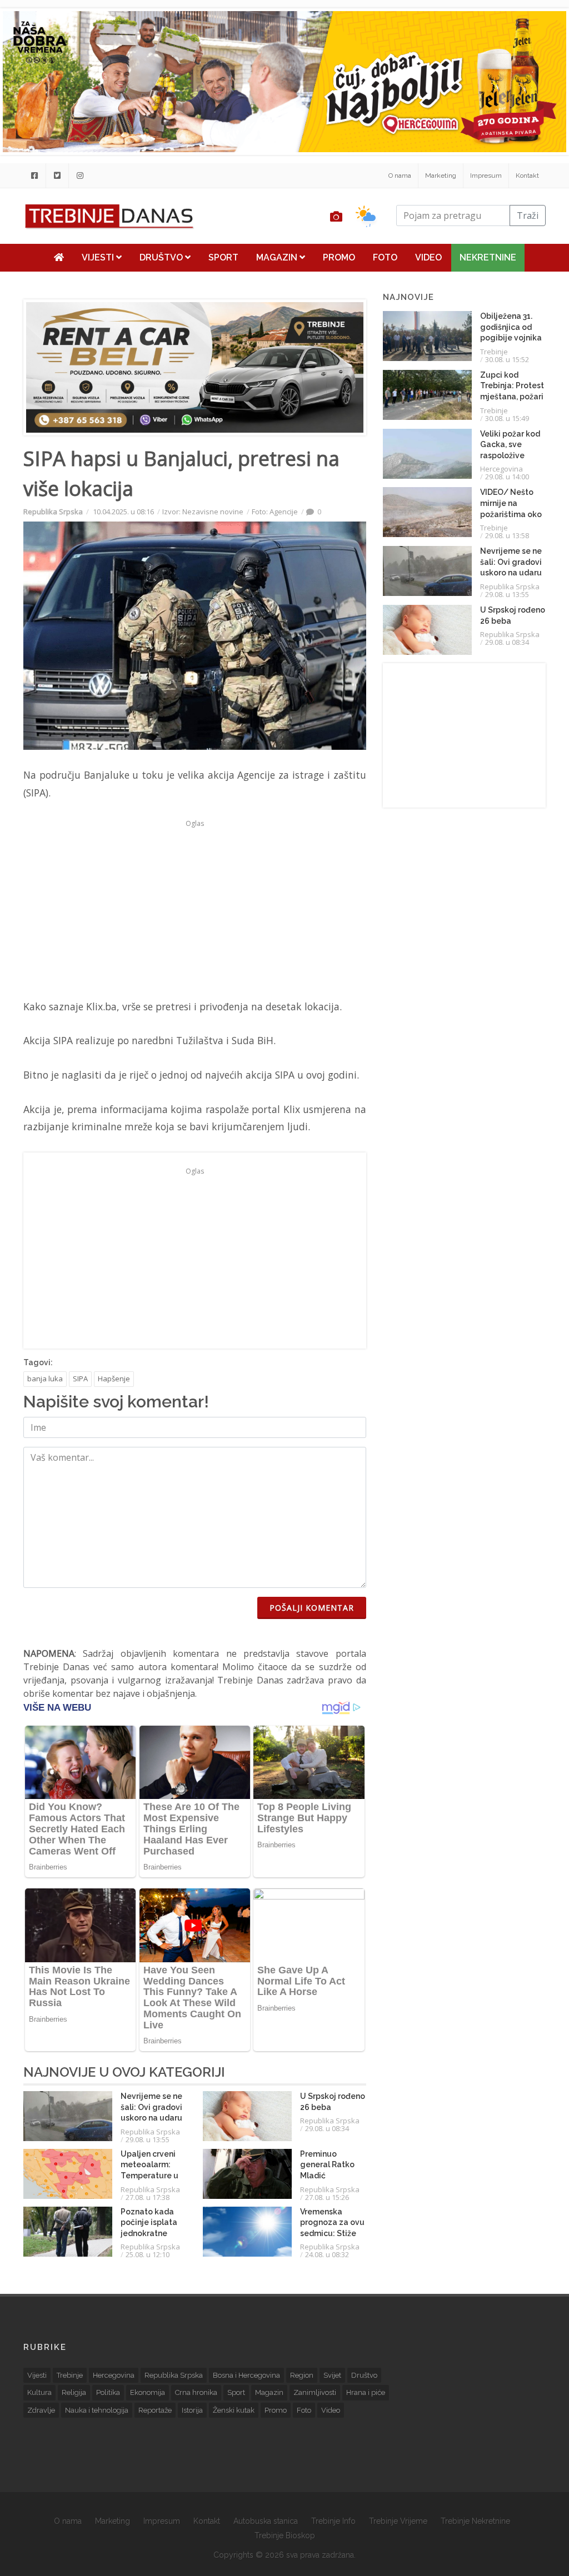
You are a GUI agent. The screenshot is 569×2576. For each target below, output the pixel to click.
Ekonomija (148, 2392)
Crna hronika (196, 2392)
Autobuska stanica (266, 2521)
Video (428, 257)
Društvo (162, 257)
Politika (108, 2392)
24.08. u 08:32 (327, 2254)
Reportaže (155, 2410)
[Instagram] (80, 176)
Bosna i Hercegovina (246, 2375)
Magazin (278, 257)
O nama (400, 176)
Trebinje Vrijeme (398, 2521)
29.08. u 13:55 (148, 2139)
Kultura (39, 2392)
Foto (385, 257)
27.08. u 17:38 (148, 2197)
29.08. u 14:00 (507, 477)
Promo (339, 257)
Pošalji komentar (312, 1608)
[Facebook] (34, 176)
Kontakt (527, 176)
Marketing (441, 176)
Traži (528, 215)
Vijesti (99, 257)
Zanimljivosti (315, 2392)
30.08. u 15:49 (507, 418)
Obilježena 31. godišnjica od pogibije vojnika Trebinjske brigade (511, 338)
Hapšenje (114, 1379)
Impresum (486, 176)
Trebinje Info (333, 2521)
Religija (74, 2392)
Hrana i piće (366, 2392)
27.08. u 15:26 (327, 2197)
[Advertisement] (195, 909)
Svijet (332, 2375)
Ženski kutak (234, 2410)
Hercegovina (501, 469)
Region (302, 2375)
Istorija (192, 2410)
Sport (223, 257)
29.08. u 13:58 (507, 535)
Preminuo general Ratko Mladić (327, 2165)
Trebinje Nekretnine (475, 2521)
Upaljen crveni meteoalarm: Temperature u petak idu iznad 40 (150, 2176)
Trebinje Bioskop (285, 2535)
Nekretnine (488, 257)
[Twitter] (57, 176)
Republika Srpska (53, 512)
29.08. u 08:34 (327, 2128)
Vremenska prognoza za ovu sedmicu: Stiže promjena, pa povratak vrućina (333, 2233)
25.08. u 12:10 (148, 2254)
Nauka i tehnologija (97, 2410)
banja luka (45, 1379)
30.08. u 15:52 (507, 359)
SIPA (80, 1379)
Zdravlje (41, 2410)
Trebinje (494, 352)
